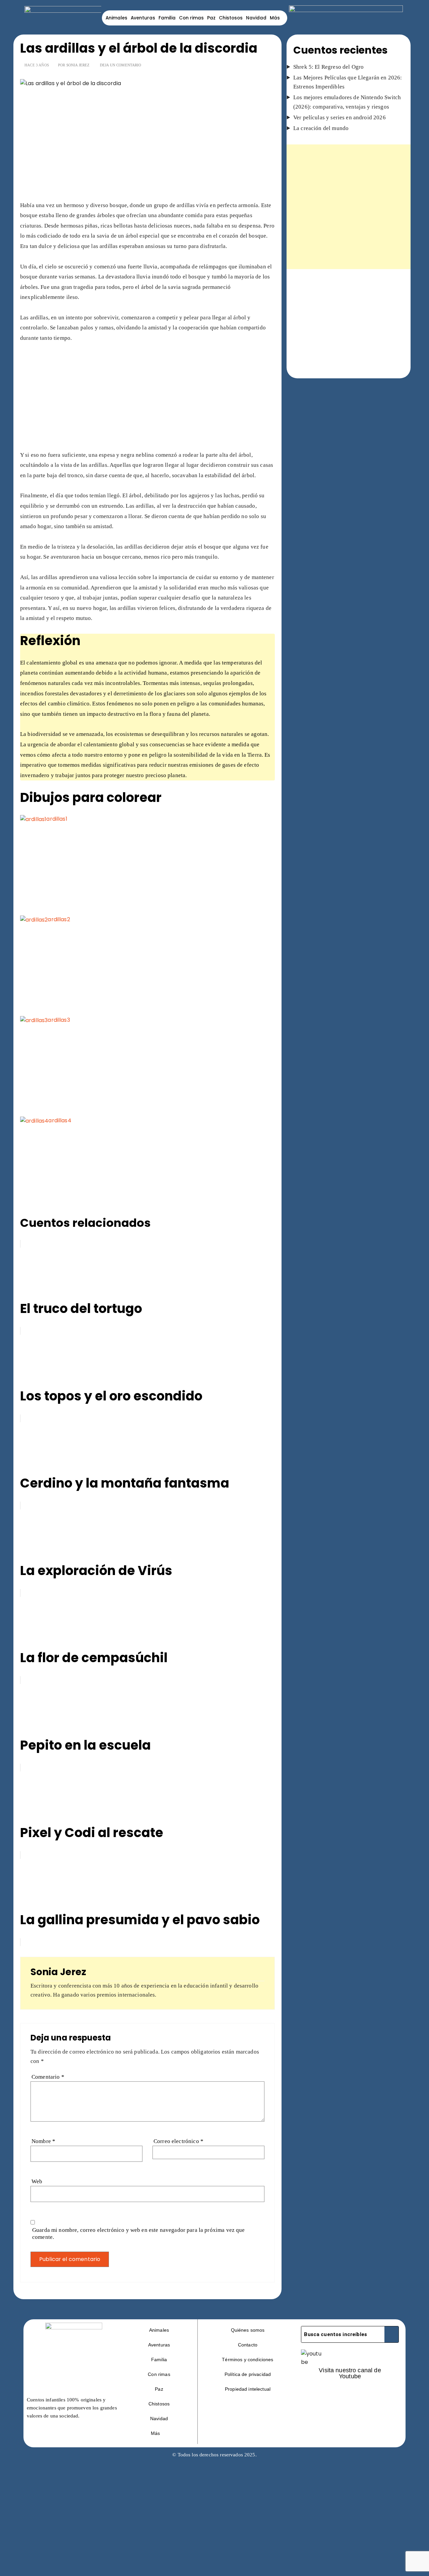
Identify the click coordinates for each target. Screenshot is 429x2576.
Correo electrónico (178, 2141)
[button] (159, 2433)
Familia (167, 18)
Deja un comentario (121, 65)
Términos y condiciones (248, 2360)
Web (37, 2181)
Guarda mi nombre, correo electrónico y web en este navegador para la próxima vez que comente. (139, 2234)
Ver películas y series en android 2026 (340, 117)
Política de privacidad (248, 2374)
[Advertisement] (147, 151)
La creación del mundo (321, 128)
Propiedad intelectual (248, 2389)
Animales (116, 18)
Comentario (48, 2077)
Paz (211, 18)
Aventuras (143, 18)
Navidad (256, 18)
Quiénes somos (248, 2330)
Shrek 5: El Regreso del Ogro (328, 67)
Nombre (43, 2141)
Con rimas (191, 18)
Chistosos (231, 18)
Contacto (248, 2345)
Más (275, 18)
